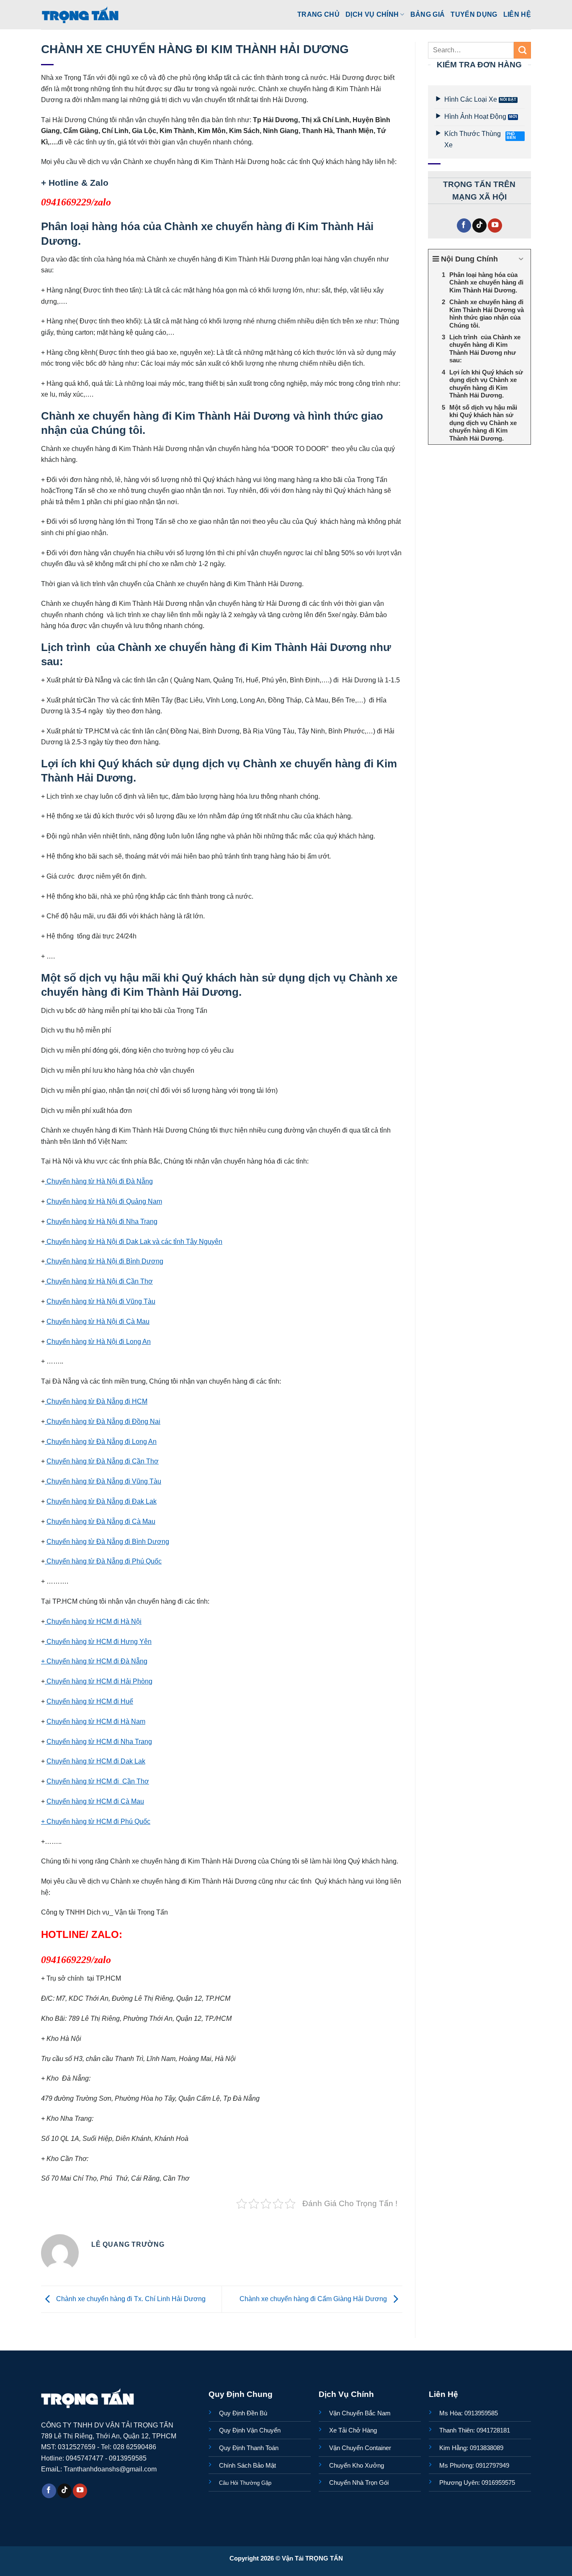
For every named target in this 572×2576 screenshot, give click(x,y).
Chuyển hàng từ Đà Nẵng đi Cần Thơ (103, 1461)
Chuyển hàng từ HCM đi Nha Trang (99, 1741)
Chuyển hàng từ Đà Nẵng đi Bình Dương (108, 1541)
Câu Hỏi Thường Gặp (245, 2483)
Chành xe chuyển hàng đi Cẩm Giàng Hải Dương (314, 2299)
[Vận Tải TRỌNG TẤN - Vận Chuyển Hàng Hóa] (80, 15)
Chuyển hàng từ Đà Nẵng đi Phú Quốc (103, 1561)
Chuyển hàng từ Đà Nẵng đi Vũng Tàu (103, 1481)
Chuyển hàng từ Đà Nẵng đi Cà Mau (101, 1521)
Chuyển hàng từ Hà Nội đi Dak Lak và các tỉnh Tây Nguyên (134, 1241)
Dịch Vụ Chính (372, 14)
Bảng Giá (428, 14)
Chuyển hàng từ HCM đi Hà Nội (93, 1621)
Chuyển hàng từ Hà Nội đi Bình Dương (104, 1261)
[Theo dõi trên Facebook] (464, 226)
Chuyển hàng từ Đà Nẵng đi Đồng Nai (103, 1421)
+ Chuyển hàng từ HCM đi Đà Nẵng (94, 1661)
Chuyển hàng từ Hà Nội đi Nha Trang (102, 1221)
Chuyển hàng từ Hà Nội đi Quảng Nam (104, 1201)
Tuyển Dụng (474, 14)
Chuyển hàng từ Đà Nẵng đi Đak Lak (102, 1501)
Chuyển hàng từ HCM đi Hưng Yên (98, 1641)
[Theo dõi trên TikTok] (479, 226)
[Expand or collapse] (521, 259)
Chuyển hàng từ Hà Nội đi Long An (99, 1341)
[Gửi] (522, 50)
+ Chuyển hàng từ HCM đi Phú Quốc (96, 1821)
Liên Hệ (517, 14)
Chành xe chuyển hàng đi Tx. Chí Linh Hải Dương (130, 2299)
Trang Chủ (318, 14)
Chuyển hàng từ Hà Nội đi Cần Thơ (99, 1281)
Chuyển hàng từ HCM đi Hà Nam (96, 1721)
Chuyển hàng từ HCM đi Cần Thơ (98, 1781)
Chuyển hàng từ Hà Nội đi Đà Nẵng (99, 1181)
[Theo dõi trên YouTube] (495, 226)
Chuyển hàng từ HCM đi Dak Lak (96, 1761)
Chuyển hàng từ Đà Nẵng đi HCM (96, 1401)
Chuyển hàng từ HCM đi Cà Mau (95, 1801)
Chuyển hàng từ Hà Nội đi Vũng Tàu (101, 1301)
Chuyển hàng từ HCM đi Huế (90, 1701)
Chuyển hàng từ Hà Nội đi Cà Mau (98, 1321)
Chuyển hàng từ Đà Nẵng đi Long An (101, 1441)
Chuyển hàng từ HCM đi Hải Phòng (99, 1681)
